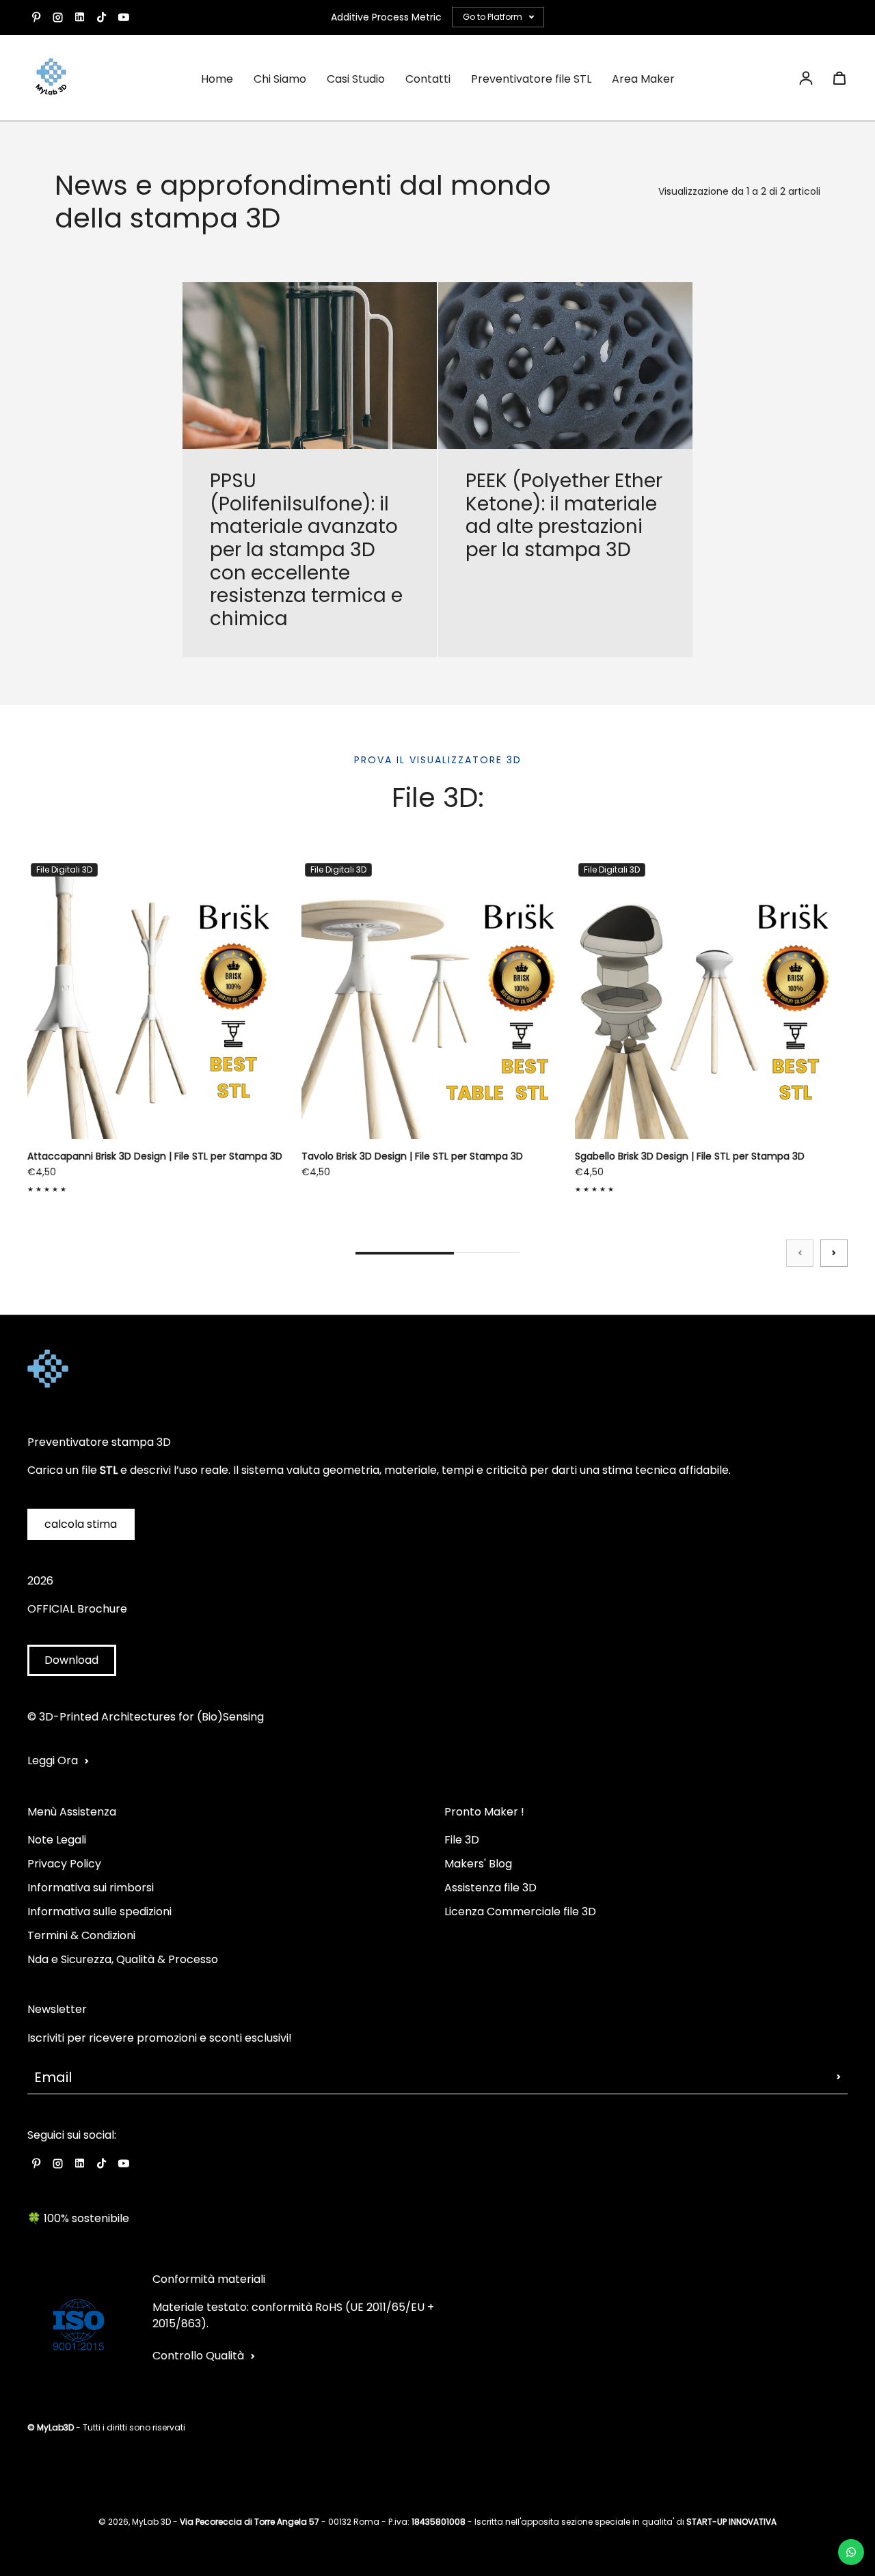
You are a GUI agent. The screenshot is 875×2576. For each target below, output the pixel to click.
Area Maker (643, 79)
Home (217, 79)
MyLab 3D (151, 2522)
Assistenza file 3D (490, 1888)
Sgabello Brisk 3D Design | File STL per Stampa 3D (690, 1156)
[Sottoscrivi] (839, 2077)
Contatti (428, 79)
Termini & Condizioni (81, 1935)
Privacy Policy (64, 1864)
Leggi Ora (53, 1760)
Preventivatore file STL (531, 79)
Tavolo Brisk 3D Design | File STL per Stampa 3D (412, 1156)
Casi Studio (356, 79)
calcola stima (81, 1524)
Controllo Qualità (198, 2356)
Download (71, 1660)
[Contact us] (851, 2552)
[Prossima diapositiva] (834, 1253)
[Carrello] (839, 78)
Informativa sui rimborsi (91, 1888)
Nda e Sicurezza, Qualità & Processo (123, 1959)
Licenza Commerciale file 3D (520, 1912)
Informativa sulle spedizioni (99, 1912)
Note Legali (57, 1840)
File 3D (462, 1840)
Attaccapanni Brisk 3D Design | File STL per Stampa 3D (155, 1156)
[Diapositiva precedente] (800, 1253)
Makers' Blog (478, 1864)
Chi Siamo (280, 79)
